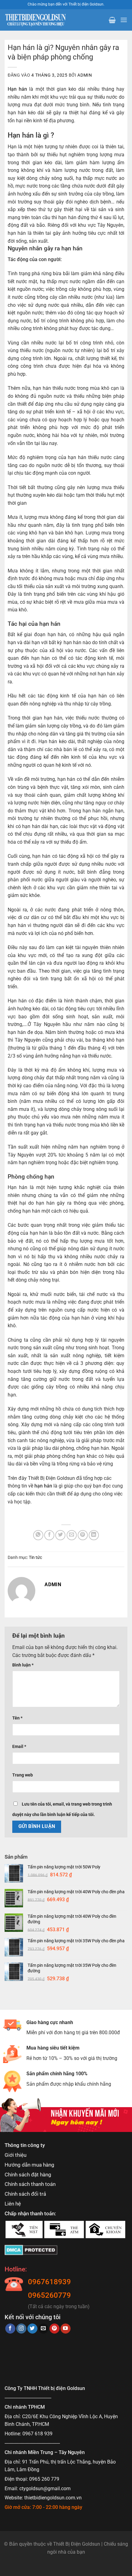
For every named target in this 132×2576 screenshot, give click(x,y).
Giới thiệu (16, 2155)
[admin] (21, 1590)
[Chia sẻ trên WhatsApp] (38, 1535)
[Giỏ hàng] (112, 20)
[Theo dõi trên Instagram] (21, 2329)
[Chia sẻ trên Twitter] (60, 1535)
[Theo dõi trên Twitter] (32, 2329)
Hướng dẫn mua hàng (29, 2165)
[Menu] (124, 20)
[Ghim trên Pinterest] (83, 1535)
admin (85, 75)
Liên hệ (13, 2204)
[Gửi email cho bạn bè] (72, 1535)
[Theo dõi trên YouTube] (66, 2329)
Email (19, 1747)
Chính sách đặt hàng (28, 2175)
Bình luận (23, 1665)
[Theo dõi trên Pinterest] (54, 2329)
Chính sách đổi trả (25, 2194)
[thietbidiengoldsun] (35, 20)
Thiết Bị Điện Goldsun (77, 2544)
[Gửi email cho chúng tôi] (43, 2329)
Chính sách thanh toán (30, 2184)
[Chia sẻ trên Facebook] (49, 1535)
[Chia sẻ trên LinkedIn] (94, 1535)
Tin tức (35, 1557)
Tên (17, 1718)
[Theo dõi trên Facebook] (10, 2329)
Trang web (23, 1775)
